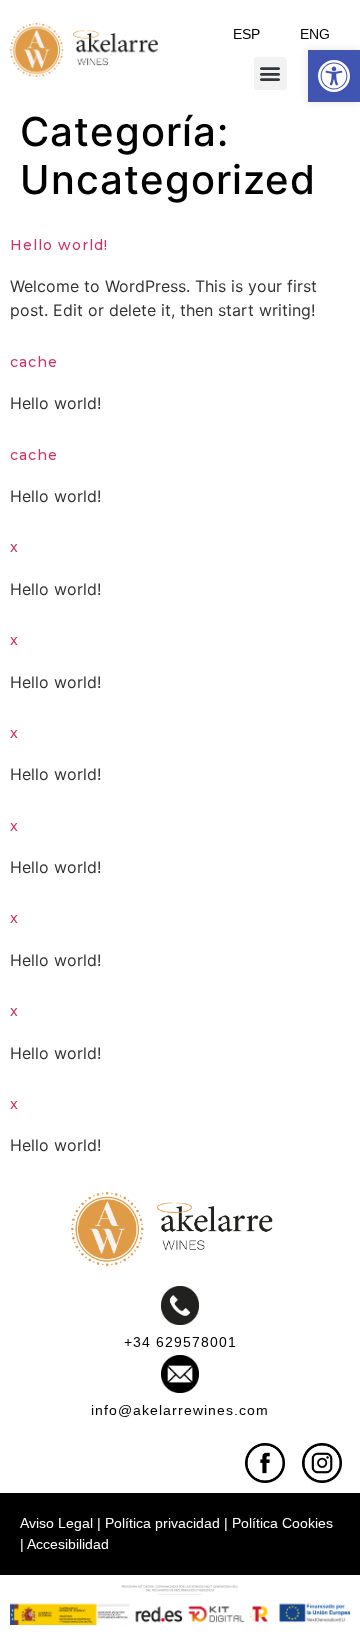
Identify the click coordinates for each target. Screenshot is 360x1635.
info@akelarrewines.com (180, 1410)
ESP (246, 34)
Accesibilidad (68, 1544)
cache (34, 362)
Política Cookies (282, 1523)
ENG (315, 34)
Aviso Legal (56, 1523)
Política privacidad (162, 1523)
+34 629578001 (180, 1342)
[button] (334, 76)
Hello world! (59, 245)
